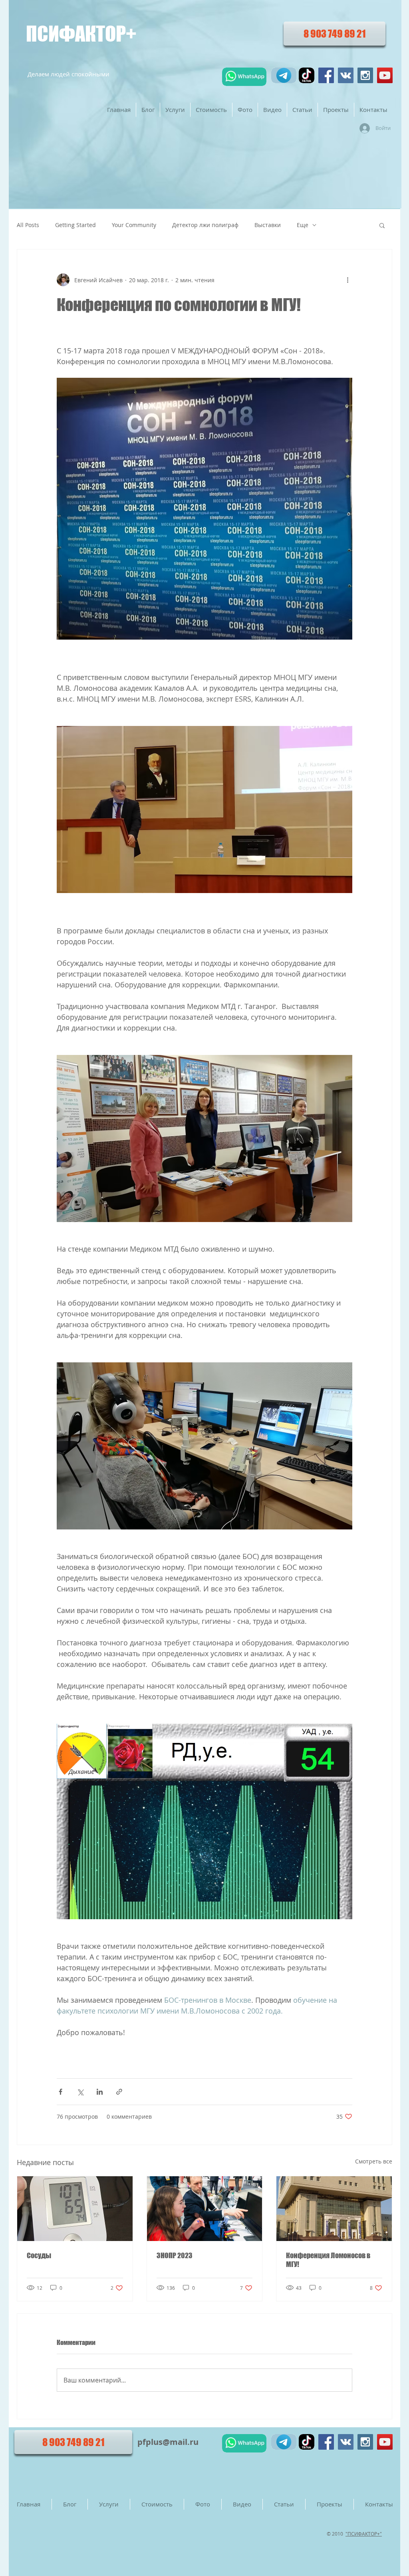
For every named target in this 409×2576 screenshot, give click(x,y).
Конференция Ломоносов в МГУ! (328, 2260)
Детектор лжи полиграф (205, 225)
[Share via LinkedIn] (100, 2092)
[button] (382, 225)
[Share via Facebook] (61, 2092)
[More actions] (347, 280)
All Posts (28, 225)
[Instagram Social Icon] (365, 75)
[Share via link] (119, 2092)
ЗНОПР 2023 (175, 2255)
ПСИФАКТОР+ (81, 34)
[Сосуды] (75, 2209)
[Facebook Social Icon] (326, 75)
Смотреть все (374, 2161)
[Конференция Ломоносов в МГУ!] (334, 2209)
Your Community (134, 225)
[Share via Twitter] (80, 2092)
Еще (303, 225)
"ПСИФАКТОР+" (364, 2534)
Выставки (268, 225)
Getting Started (75, 225)
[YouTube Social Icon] (385, 75)
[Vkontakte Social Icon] (346, 75)
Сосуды (39, 2255)
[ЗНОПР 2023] (205, 2209)
